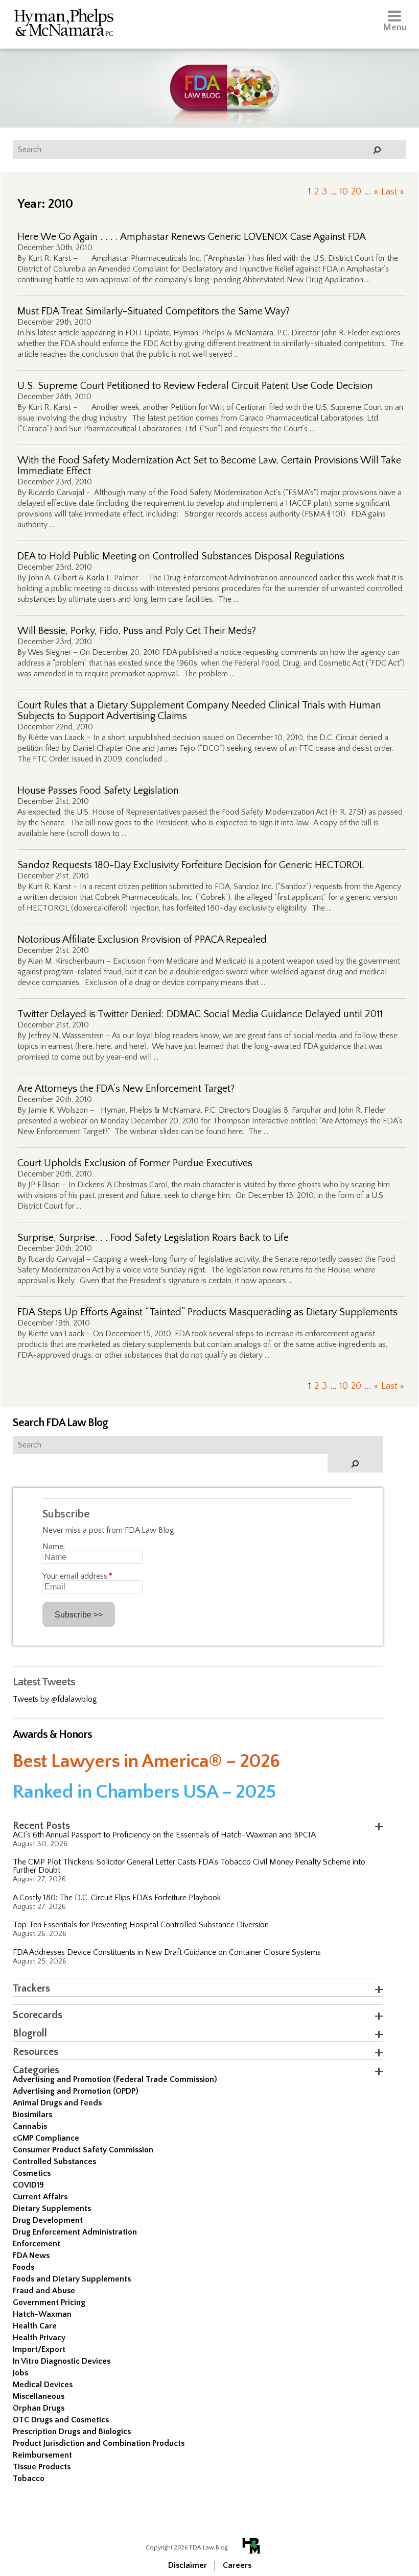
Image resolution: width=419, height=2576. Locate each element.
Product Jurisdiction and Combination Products (99, 2443)
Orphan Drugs (39, 2408)
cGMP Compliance (46, 2138)
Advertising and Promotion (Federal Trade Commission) (115, 2079)
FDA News (31, 2255)
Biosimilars (32, 2115)
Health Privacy (39, 2338)
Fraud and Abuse (44, 2291)
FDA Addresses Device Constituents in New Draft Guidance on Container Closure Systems (167, 1952)
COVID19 (28, 2185)
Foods (24, 2267)
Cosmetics (32, 2173)
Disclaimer (188, 2565)
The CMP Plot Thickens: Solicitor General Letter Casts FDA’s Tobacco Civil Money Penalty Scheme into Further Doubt (189, 1866)
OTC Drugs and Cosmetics (61, 2420)
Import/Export (39, 2349)
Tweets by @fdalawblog (55, 1699)
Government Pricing (49, 2302)
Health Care (35, 2326)
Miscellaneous (39, 2396)
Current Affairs (40, 2197)
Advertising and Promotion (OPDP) (76, 2091)
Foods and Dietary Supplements (72, 2279)
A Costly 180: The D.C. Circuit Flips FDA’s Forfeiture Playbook (117, 1898)
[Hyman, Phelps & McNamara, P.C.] (64, 24)
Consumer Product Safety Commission (83, 2150)
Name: (54, 1547)
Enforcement (37, 2244)
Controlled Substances (54, 2162)
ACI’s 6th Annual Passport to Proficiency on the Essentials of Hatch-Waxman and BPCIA (164, 1835)
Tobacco (29, 2479)
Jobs (20, 2373)
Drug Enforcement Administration (75, 2232)
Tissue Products (42, 2467)
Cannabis (30, 2126)
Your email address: (77, 1576)
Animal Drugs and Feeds (57, 2103)
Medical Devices (43, 2385)
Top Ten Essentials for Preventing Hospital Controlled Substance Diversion (141, 1925)
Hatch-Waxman (42, 2314)
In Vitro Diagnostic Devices (62, 2361)
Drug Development (48, 2220)
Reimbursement (42, 2455)
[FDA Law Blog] (210, 78)
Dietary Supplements (52, 2209)
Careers (237, 2565)
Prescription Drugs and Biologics (72, 2432)
